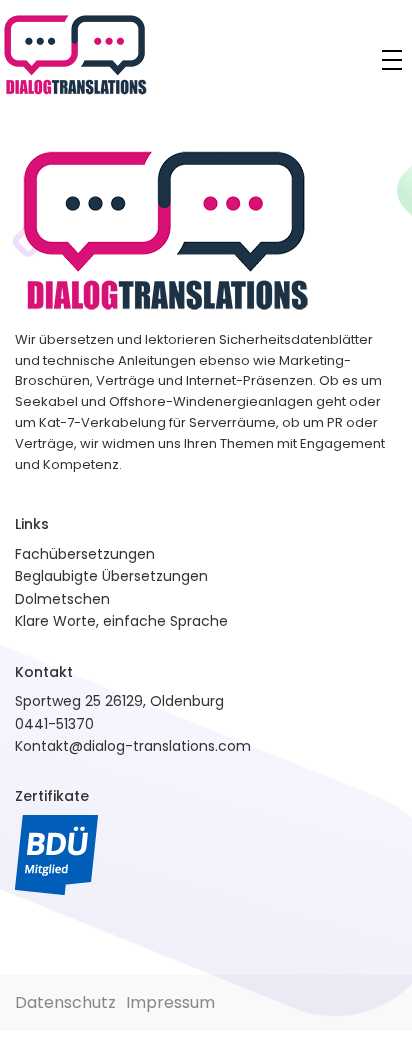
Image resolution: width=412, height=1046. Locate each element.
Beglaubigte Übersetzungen (111, 576)
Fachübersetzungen (85, 554)
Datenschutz (65, 1002)
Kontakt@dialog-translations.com (133, 746)
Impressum (170, 1002)
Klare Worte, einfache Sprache (121, 621)
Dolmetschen (62, 599)
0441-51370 (54, 724)
